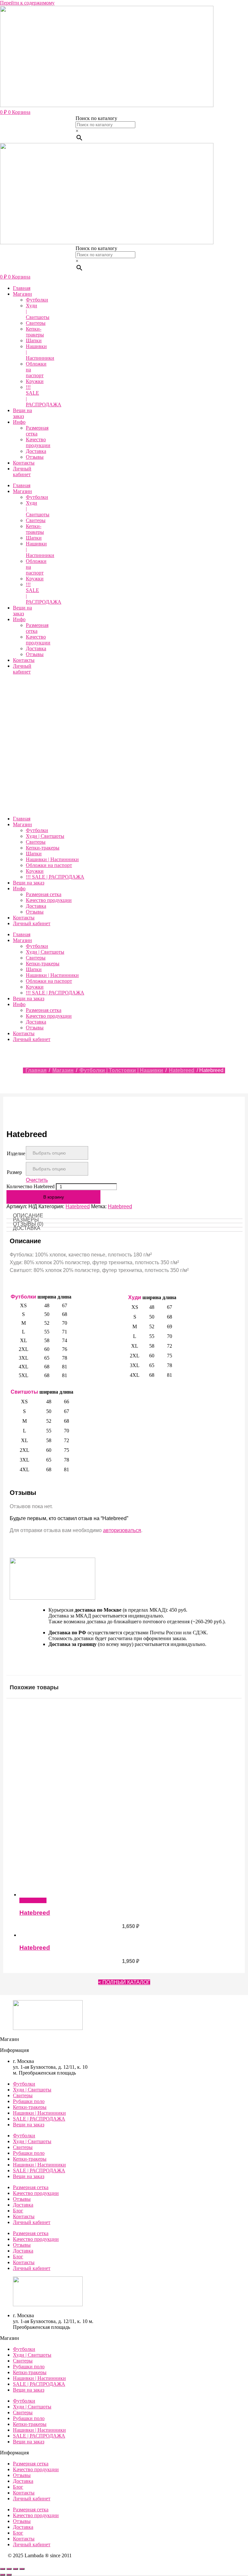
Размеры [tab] (26, 1220)
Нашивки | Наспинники (52, 859)
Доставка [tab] (27, 1228)
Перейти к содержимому (27, 3)
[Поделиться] (15, 2569)
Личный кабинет (22, 471)
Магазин (22, 294)
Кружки (35, 381)
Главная (22, 288)
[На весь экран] (9, 2569)
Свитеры (36, 323)
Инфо (19, 422)
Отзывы (35, 457)
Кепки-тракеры (35, 332)
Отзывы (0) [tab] (28, 1224)
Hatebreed (182, 1070)
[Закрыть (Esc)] (22, 2569)
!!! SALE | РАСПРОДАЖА (55, 877)
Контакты (24, 463)
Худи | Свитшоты (45, 836)
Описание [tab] (28, 1216)
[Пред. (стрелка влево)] (3, 2575)
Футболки (37, 300)
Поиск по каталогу (96, 118)
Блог (18, 2211)
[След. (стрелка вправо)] (9, 2575)
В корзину (54, 1197)
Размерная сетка (37, 431)
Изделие (16, 1153)
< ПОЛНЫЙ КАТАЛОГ (124, 1982)
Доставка (36, 451)
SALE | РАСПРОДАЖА (39, 2119)
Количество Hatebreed (31, 1186)
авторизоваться (122, 1530)
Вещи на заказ (22, 413)
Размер (14, 1172)
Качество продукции (38, 442)
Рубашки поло (29, 2101)
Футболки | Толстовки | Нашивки (121, 1070)
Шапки (34, 340)
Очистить (37, 1180)
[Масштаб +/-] (3, 2569)
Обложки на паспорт (49, 865)
